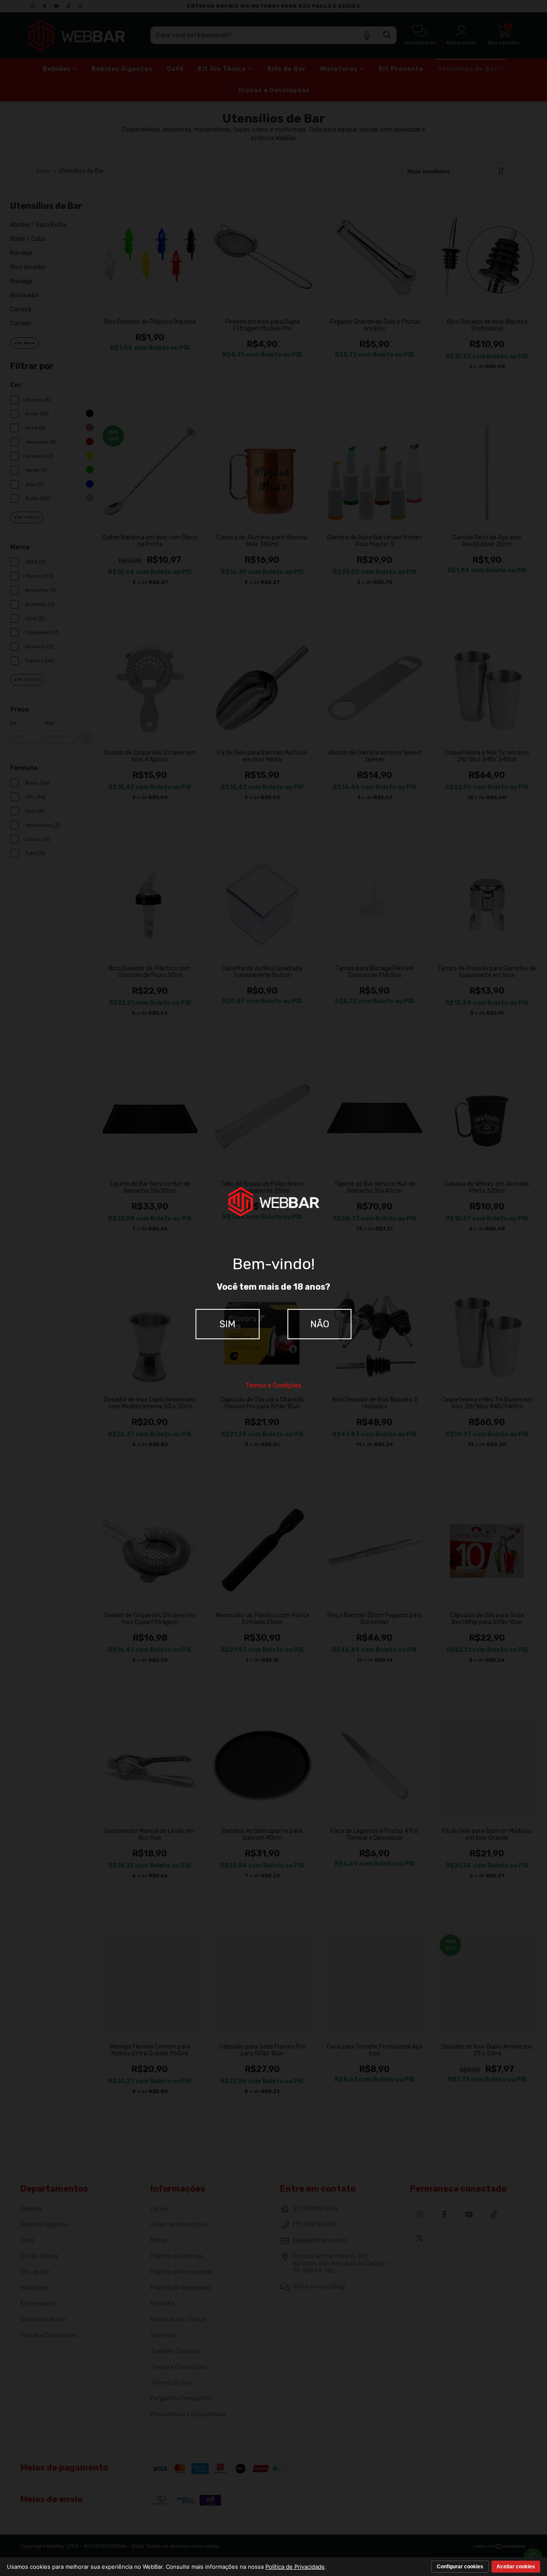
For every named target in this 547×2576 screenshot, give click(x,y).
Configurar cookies (460, 2567)
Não (320, 1324)
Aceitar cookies (516, 2567)
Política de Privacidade (295, 2567)
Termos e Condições (273, 1386)
